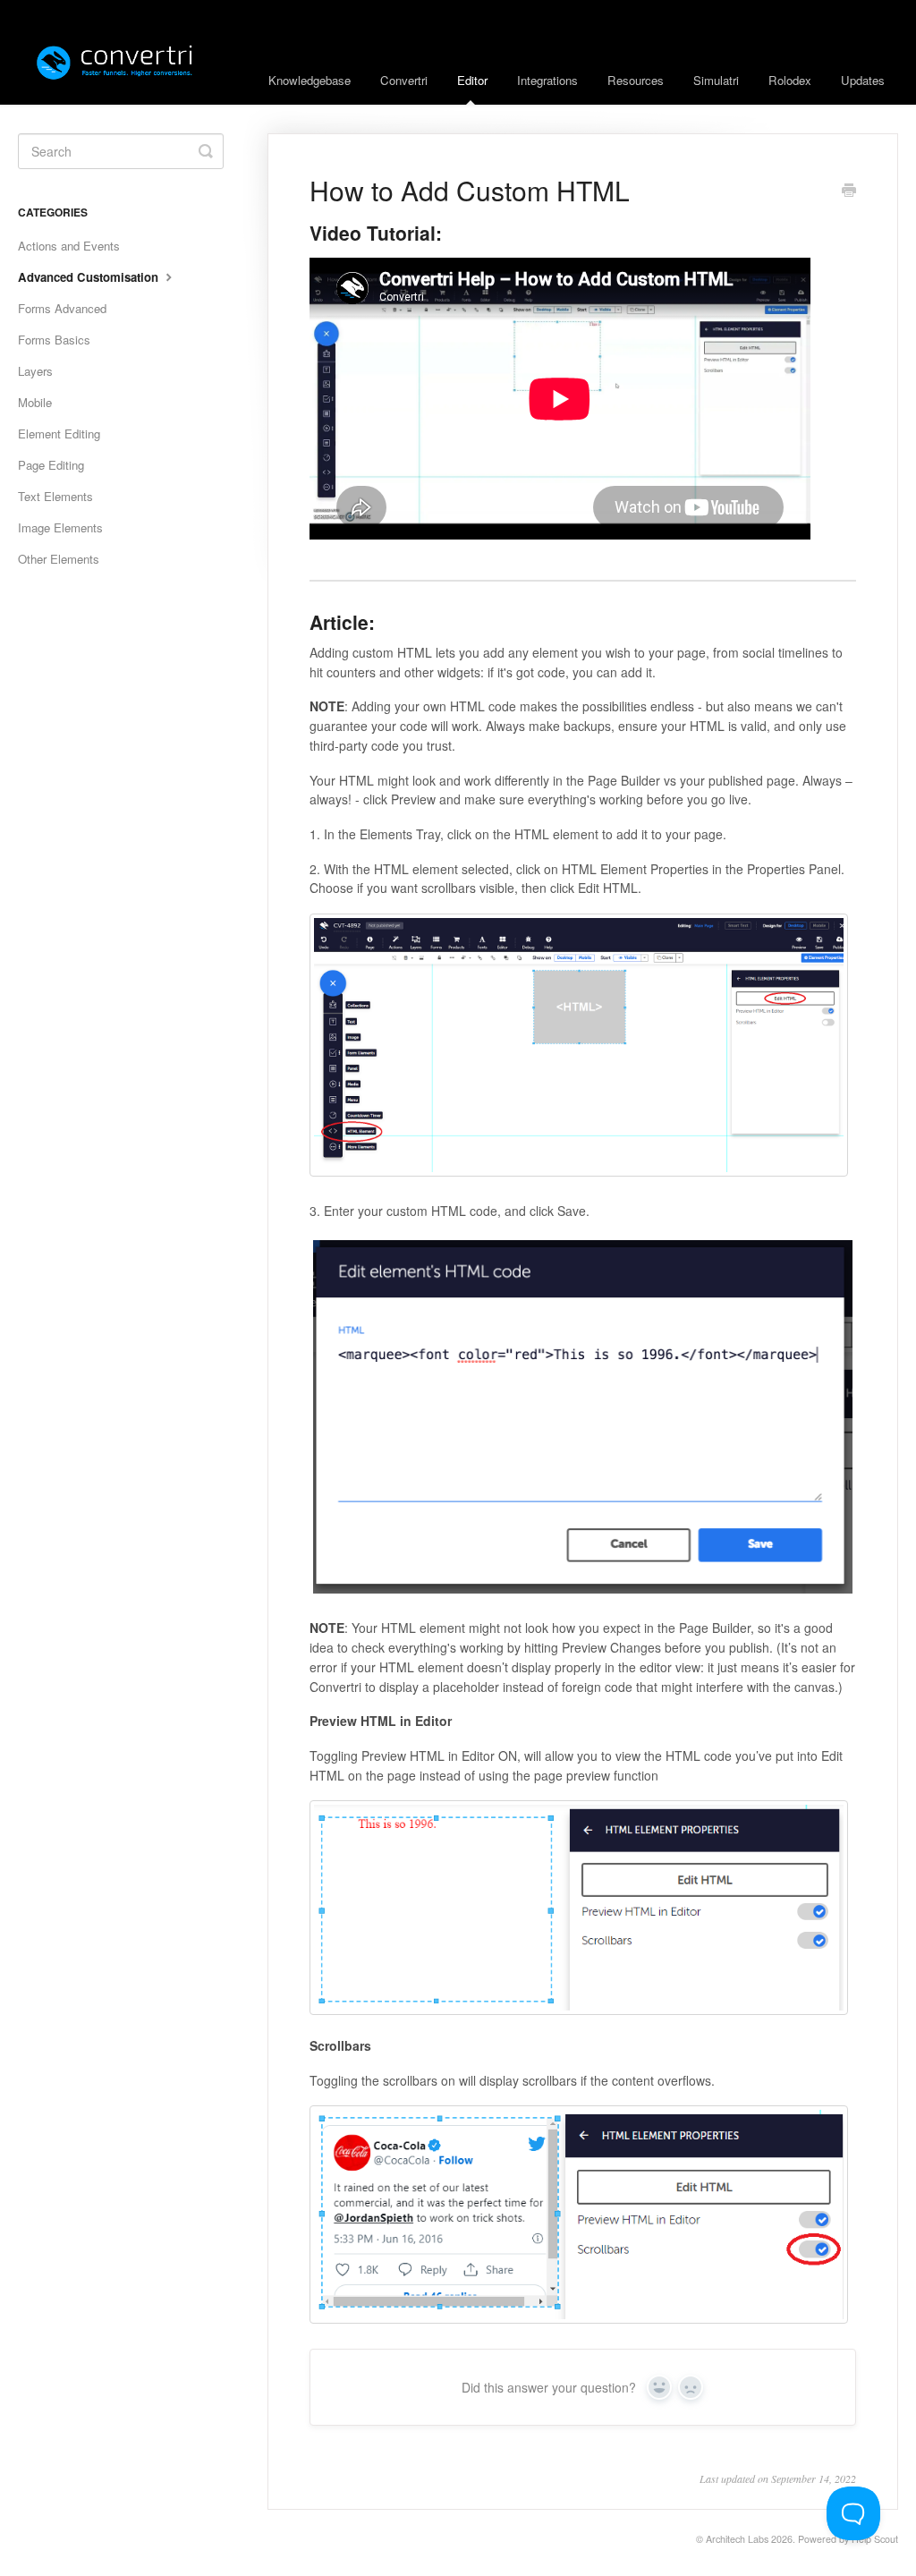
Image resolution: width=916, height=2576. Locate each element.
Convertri (404, 80)
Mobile (35, 402)
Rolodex (790, 80)
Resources (636, 80)
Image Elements (60, 527)
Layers (35, 371)
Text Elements (55, 496)
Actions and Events (69, 246)
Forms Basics (54, 340)
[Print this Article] (849, 191)
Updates (863, 80)
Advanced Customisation (90, 277)
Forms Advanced (62, 308)
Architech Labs (737, 2539)
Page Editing (51, 465)
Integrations (547, 80)
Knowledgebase (310, 80)
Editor (472, 80)
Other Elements (59, 559)
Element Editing (59, 434)
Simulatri (716, 80)
